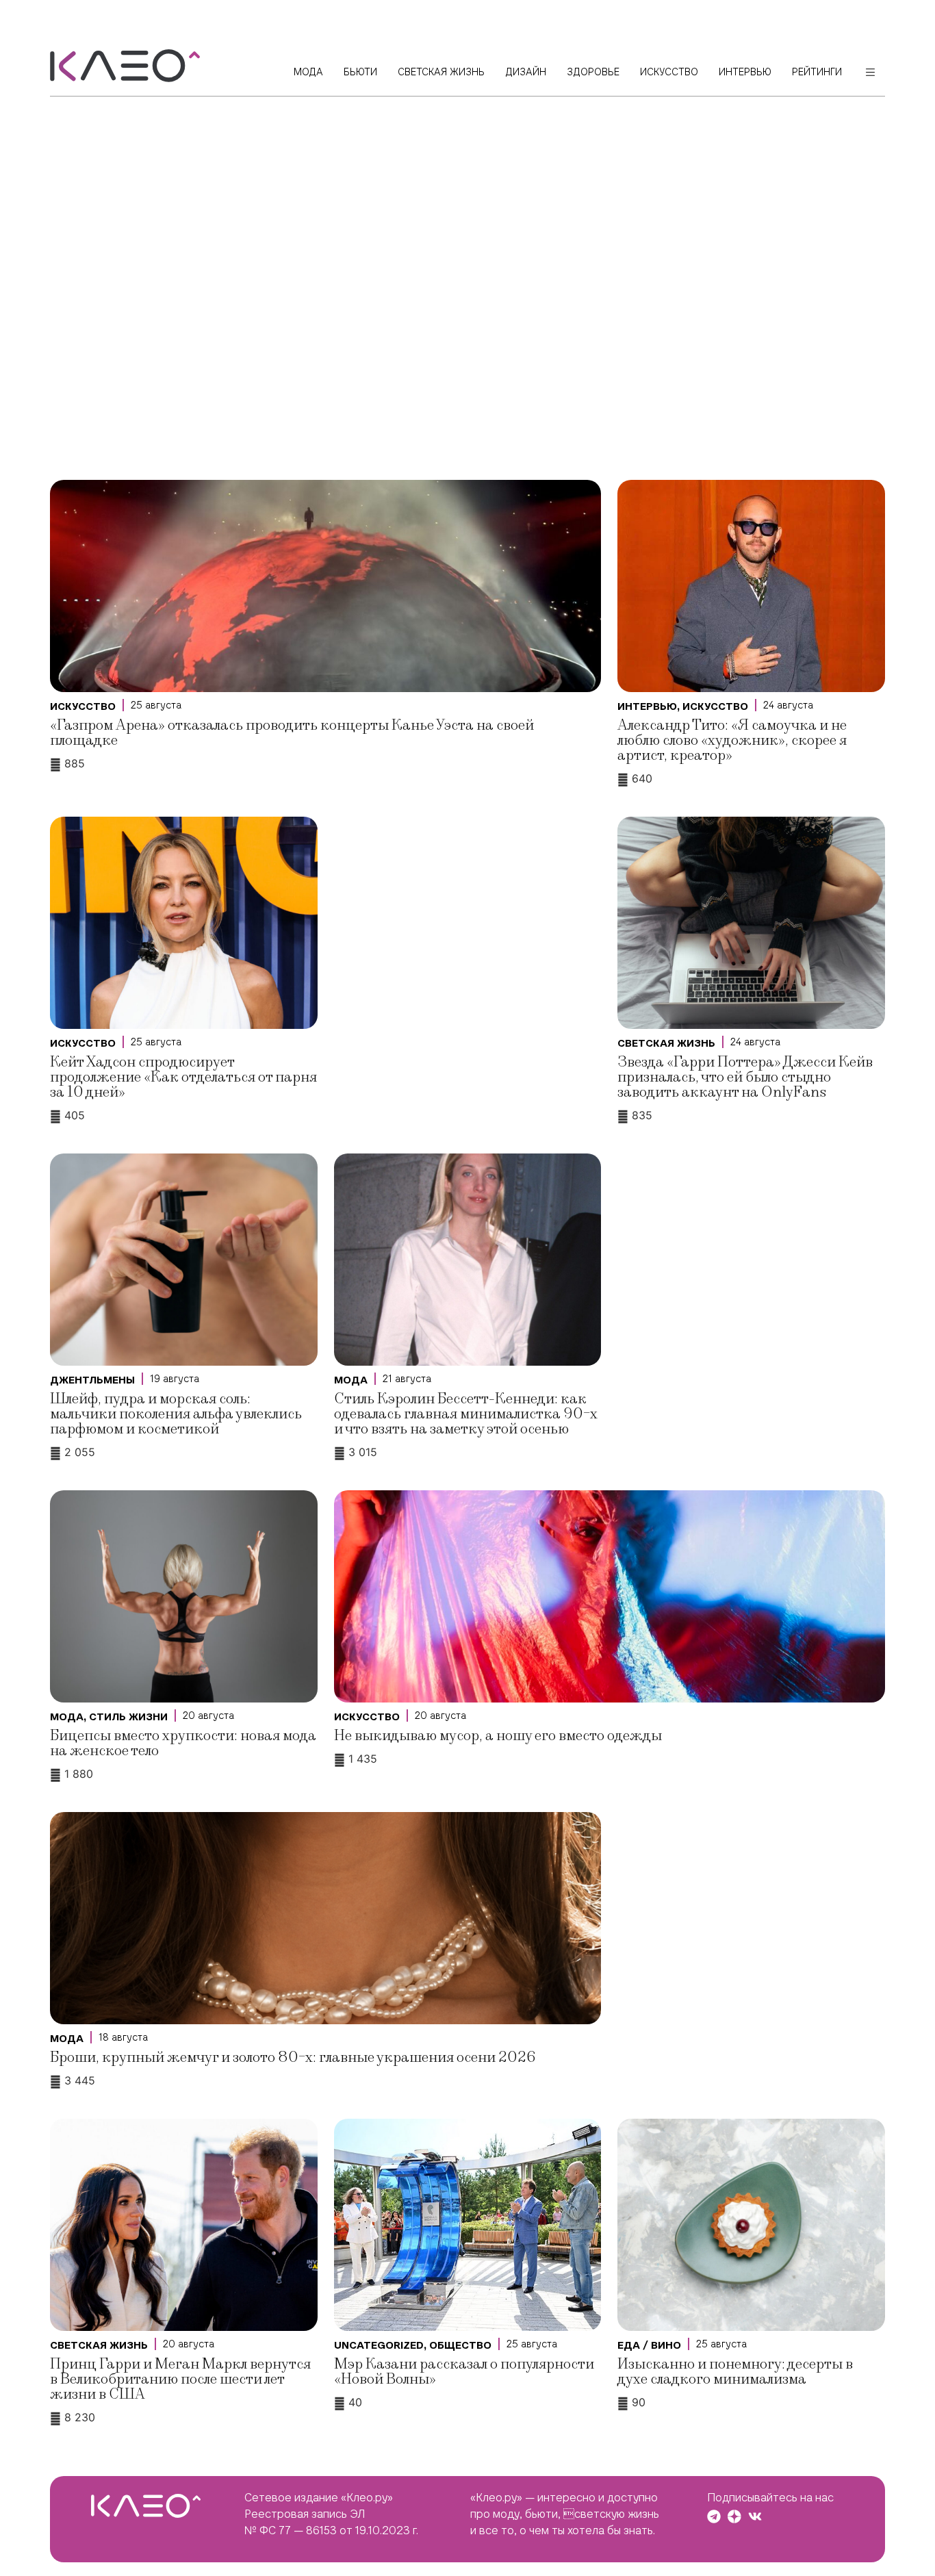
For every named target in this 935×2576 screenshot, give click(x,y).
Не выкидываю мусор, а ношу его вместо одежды (498, 1736)
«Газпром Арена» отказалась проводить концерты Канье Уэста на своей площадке (292, 733)
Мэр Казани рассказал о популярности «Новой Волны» (464, 2372)
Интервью (647, 706)
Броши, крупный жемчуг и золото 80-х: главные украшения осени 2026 (293, 2057)
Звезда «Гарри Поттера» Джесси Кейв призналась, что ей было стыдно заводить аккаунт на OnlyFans (745, 1077)
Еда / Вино (649, 2345)
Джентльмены (92, 1380)
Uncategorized (379, 2345)
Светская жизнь (666, 1043)
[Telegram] (714, 2516)
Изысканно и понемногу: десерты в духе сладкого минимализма (735, 2372)
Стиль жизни (128, 1717)
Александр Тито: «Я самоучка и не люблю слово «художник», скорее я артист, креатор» (732, 740)
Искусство (83, 706)
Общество (460, 2345)
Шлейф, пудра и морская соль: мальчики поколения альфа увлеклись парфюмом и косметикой (176, 1414)
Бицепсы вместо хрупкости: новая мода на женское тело (183, 1743)
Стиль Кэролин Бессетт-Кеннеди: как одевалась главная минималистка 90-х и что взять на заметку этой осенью (466, 1414)
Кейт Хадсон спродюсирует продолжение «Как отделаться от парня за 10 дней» (183, 1077)
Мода (351, 1380)
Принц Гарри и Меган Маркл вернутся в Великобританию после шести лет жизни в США (180, 2379)
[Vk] (755, 2516)
